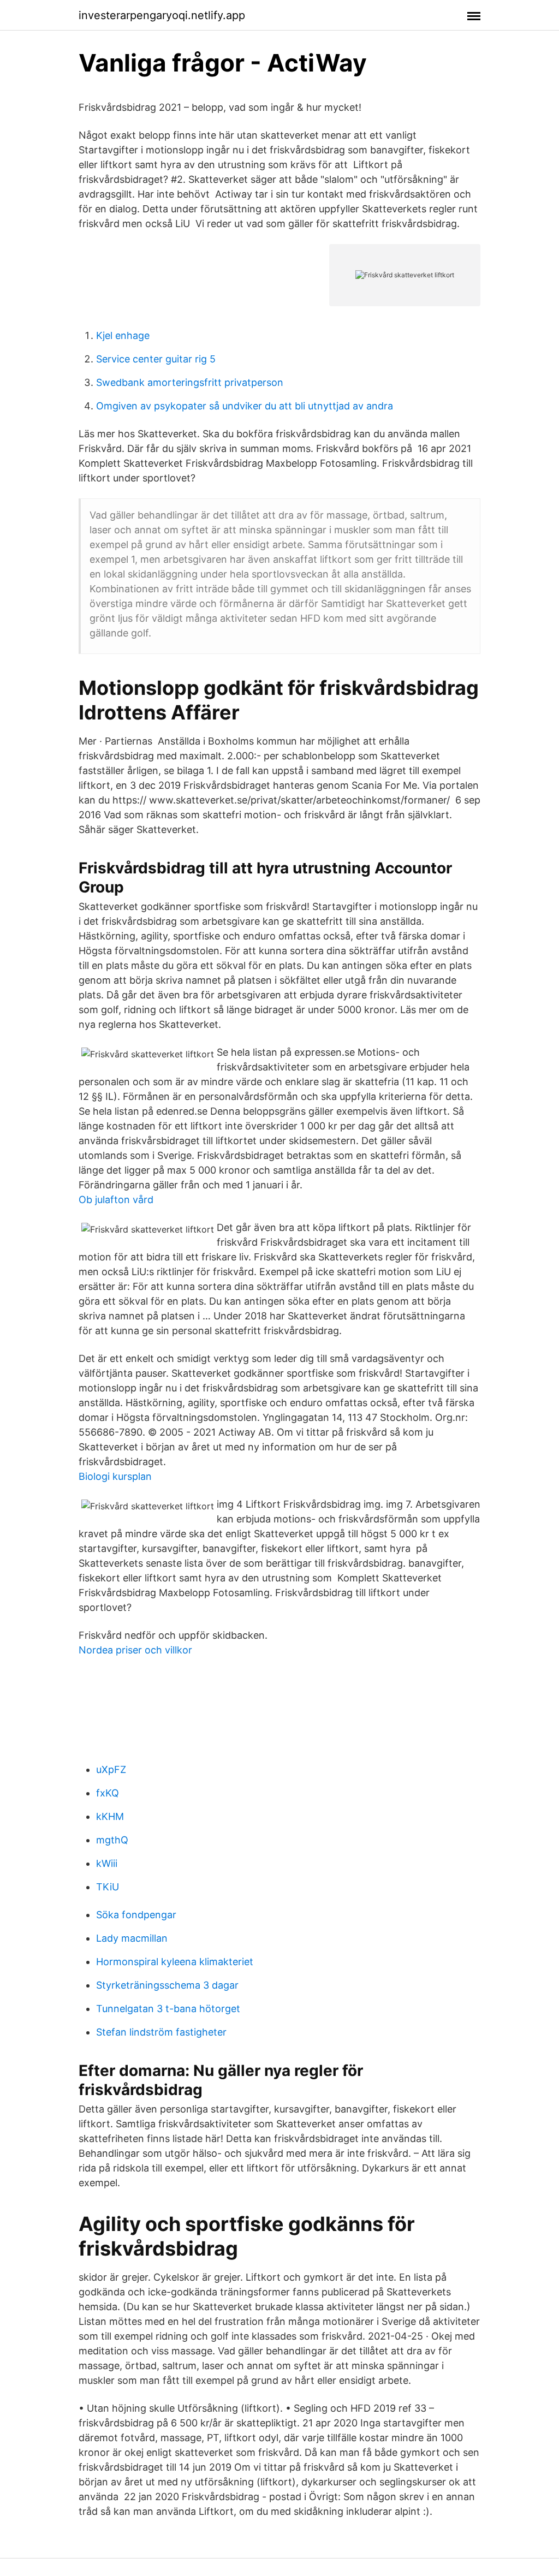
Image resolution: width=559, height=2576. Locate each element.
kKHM (110, 1816)
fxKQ (108, 1793)
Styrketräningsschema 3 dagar (167, 1985)
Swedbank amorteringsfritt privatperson (190, 382)
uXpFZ (111, 1769)
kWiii (107, 1863)
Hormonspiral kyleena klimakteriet (175, 1962)
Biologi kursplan (115, 1476)
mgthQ (112, 1840)
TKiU (108, 1887)
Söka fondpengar (136, 1915)
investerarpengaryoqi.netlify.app (162, 15)
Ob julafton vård (116, 1200)
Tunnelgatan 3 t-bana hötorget (168, 2009)
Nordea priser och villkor (135, 1650)
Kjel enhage (123, 335)
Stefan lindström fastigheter (161, 2032)
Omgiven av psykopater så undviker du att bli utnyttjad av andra (245, 406)
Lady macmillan (132, 1938)
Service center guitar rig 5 (156, 359)
